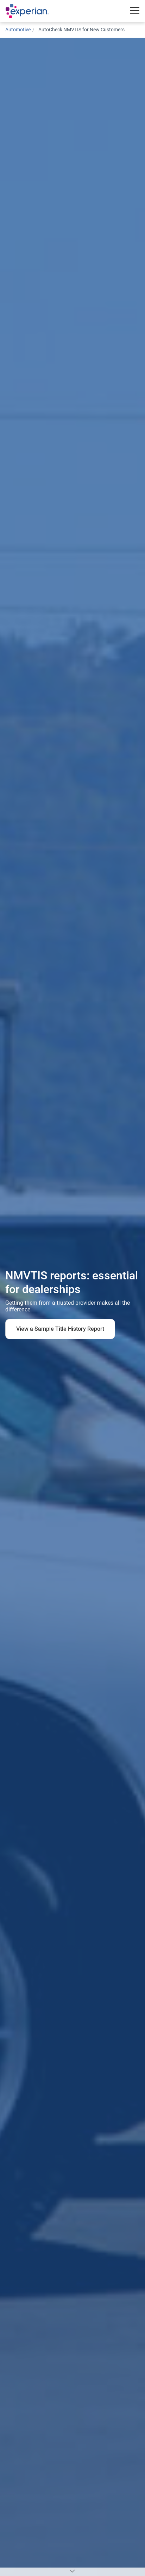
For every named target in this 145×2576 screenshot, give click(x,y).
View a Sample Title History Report (60, 1329)
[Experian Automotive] (34, 11)
